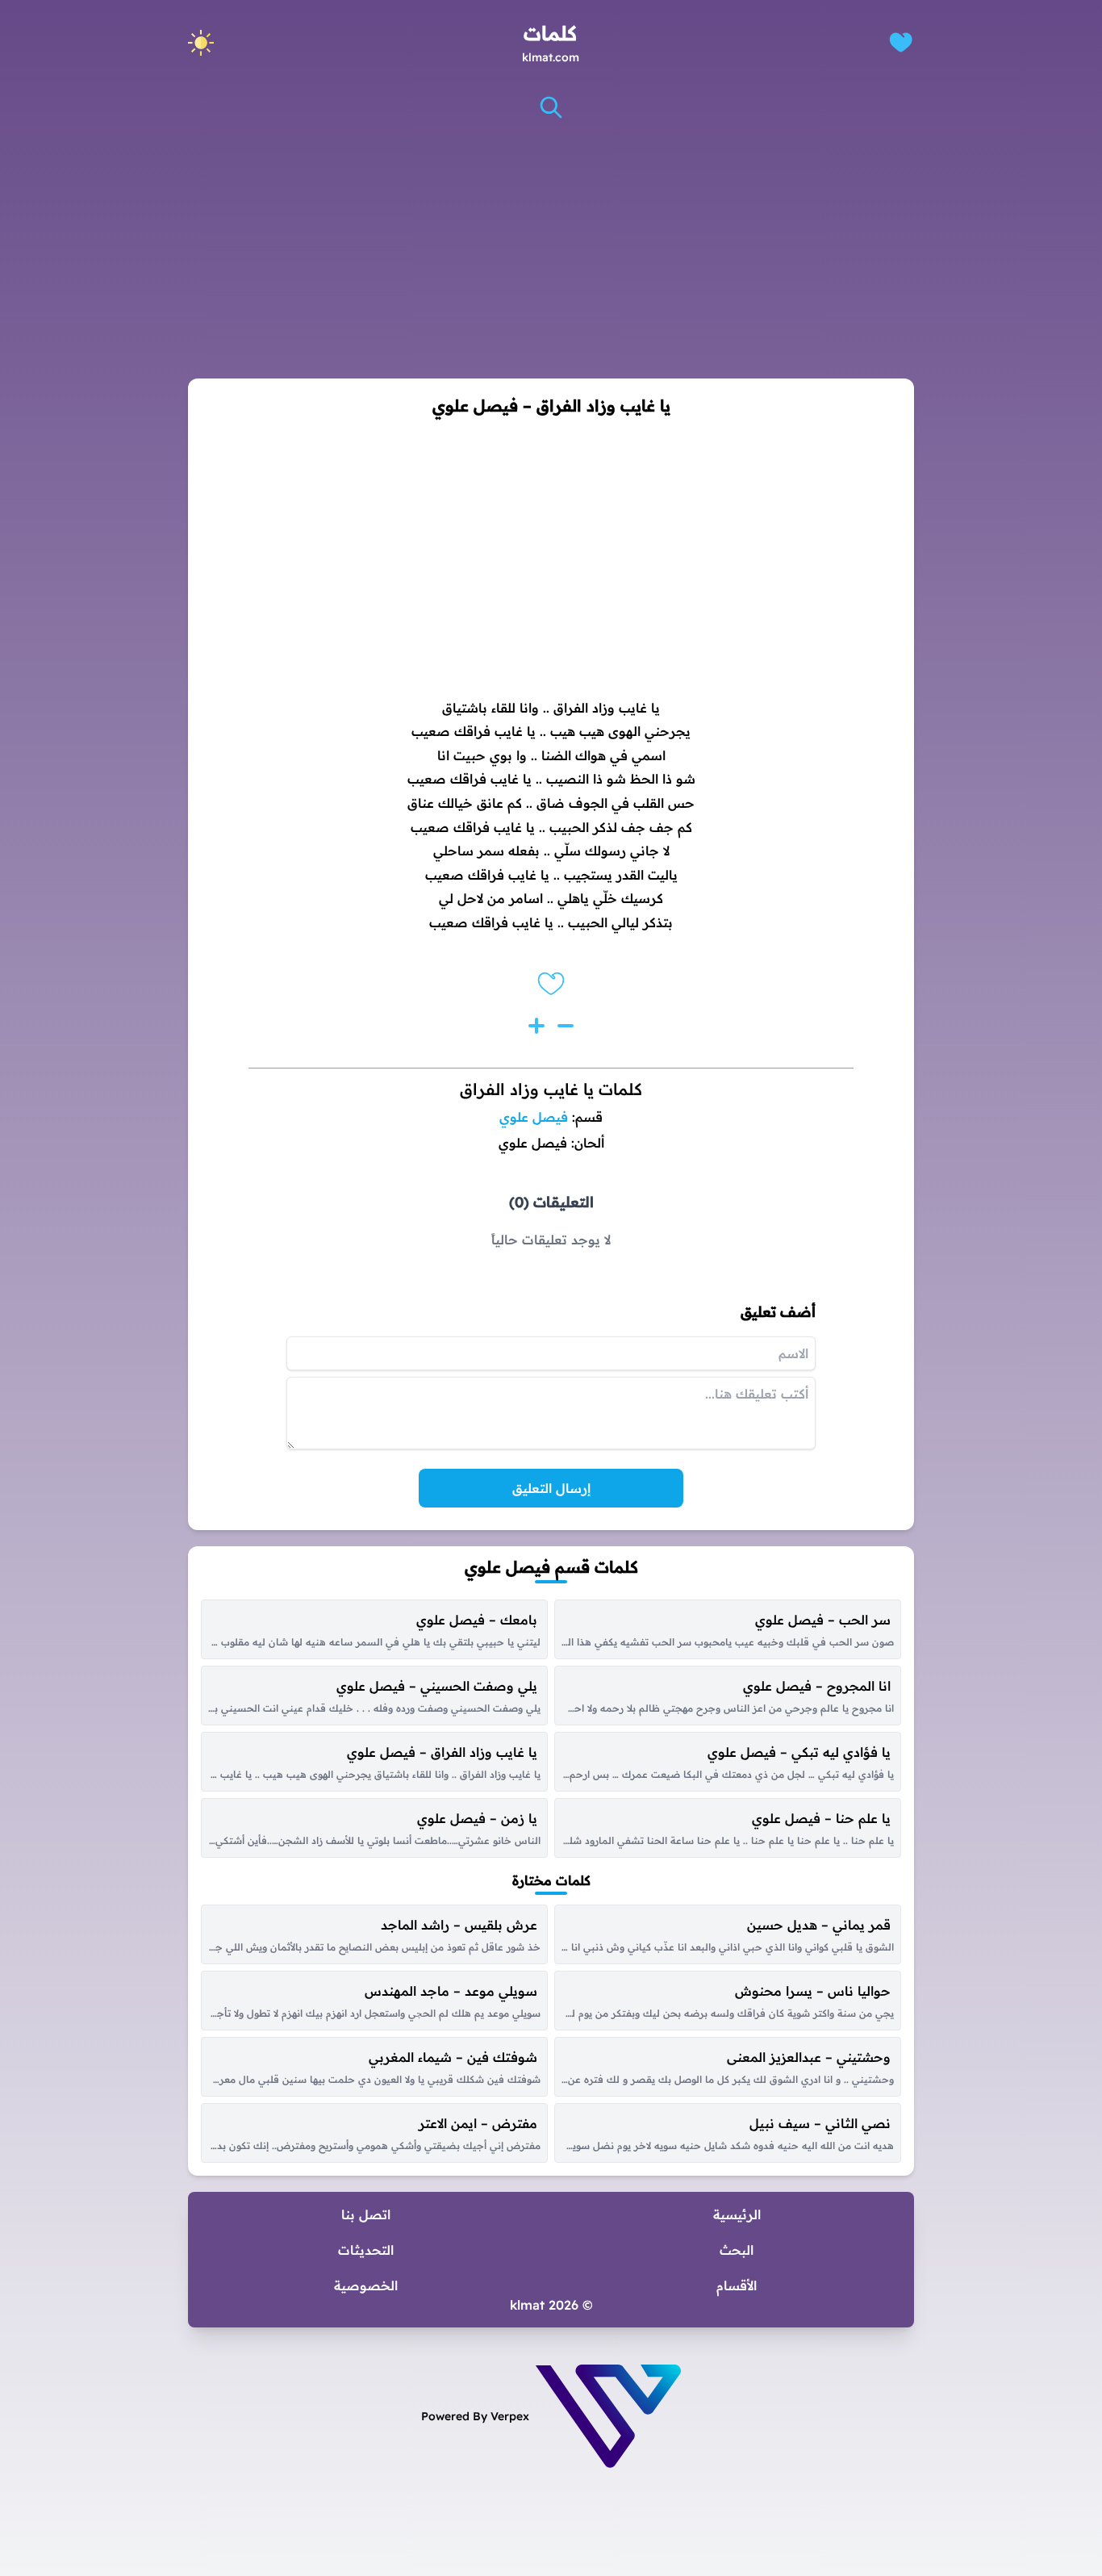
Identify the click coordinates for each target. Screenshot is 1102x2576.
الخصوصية (366, 2285)
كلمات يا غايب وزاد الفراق (551, 1089)
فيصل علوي (534, 1117)
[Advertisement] (551, 249)
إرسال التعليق (551, 1488)
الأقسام (737, 2285)
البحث (737, 2250)
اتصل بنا (366, 2214)
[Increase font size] (536, 1026)
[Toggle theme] (201, 43)
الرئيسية (737, 2214)
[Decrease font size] (566, 1026)
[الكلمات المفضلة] (901, 42)
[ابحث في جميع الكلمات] (551, 107)
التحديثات (366, 2250)
